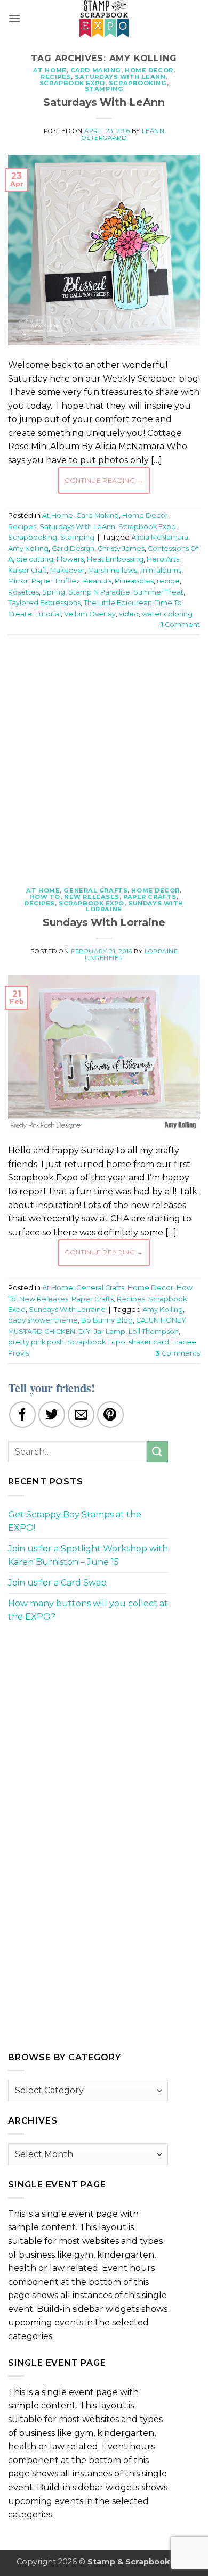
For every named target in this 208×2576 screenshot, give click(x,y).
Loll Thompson (154, 1331)
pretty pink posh (36, 1342)
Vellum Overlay (90, 614)
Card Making (96, 70)
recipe (168, 581)
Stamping (104, 89)
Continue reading (104, 480)
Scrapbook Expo (72, 83)
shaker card (149, 1342)
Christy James (121, 548)
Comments (178, 1353)
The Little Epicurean (118, 603)
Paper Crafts (150, 897)
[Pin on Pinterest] (110, 1415)
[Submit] (157, 1452)
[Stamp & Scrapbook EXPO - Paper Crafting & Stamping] (104, 19)
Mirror (18, 581)
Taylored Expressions (44, 603)
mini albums (161, 570)
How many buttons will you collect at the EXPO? (88, 1610)
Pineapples (134, 581)
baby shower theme (43, 1320)
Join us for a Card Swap (57, 1583)
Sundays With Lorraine (135, 906)
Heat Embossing (115, 559)
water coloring (167, 614)
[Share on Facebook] (22, 1415)
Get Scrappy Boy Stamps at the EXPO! (75, 1521)
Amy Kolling (28, 548)
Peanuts (97, 581)
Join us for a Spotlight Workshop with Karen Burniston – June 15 (88, 1555)
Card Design (73, 548)
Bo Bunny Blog (107, 1320)
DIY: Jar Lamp (102, 1331)
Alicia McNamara (160, 537)
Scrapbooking (138, 83)
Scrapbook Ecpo (96, 1342)
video (129, 614)
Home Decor (149, 70)
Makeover (67, 570)
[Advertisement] (104, 755)
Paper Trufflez (56, 581)
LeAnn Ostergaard (123, 134)
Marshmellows (113, 570)
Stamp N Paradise (99, 592)
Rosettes (23, 592)
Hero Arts (163, 559)
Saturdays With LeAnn (120, 77)
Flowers (70, 559)
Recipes (56, 77)
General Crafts (95, 890)
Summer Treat (158, 592)
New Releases (92, 897)
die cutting (35, 559)
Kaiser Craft (27, 570)
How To (45, 897)
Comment (180, 625)
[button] (14, 18)
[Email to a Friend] (81, 1415)
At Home (50, 70)
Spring (54, 592)
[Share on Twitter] (52, 1415)
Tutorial (48, 614)
